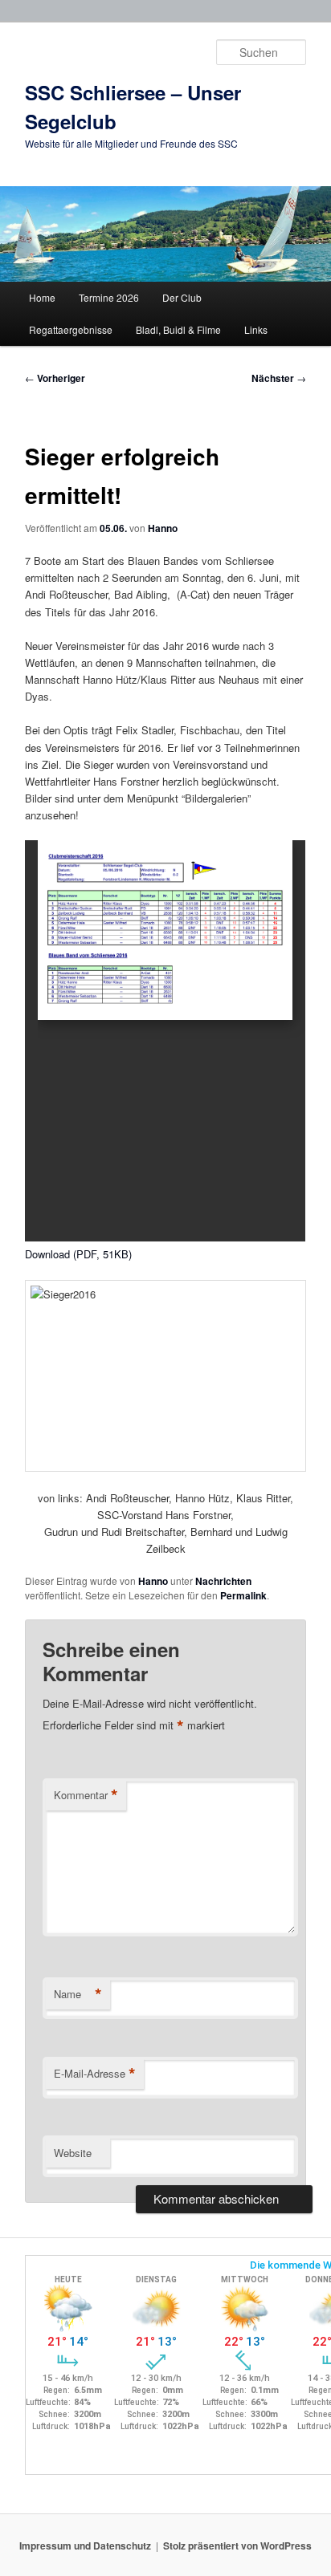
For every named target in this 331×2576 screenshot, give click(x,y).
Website (73, 2153)
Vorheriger (55, 378)
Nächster (279, 378)
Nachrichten (223, 1581)
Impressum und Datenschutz (85, 2546)
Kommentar (86, 1795)
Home (42, 297)
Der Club (182, 297)
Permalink (243, 1595)
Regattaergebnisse (71, 329)
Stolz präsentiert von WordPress (237, 2546)
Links (256, 329)
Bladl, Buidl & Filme (178, 329)
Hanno (163, 528)
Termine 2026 (109, 297)
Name (78, 1994)
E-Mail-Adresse (95, 2074)
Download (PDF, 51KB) (78, 1254)
